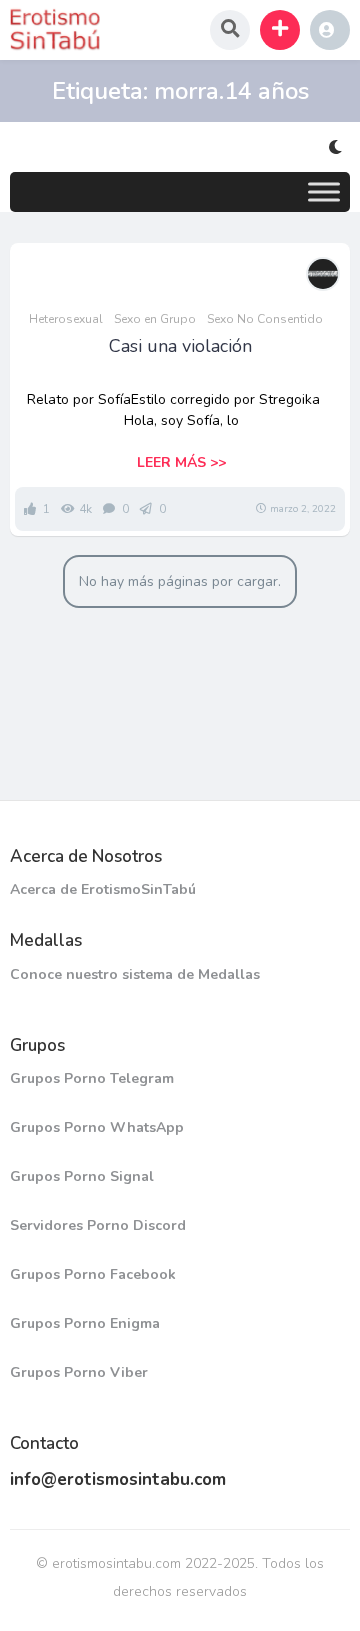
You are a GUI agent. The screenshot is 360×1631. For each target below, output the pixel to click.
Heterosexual (66, 319)
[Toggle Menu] (324, 191)
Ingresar (330, 30)
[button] (280, 30)
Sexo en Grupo (155, 319)
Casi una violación (180, 346)
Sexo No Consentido (265, 319)
